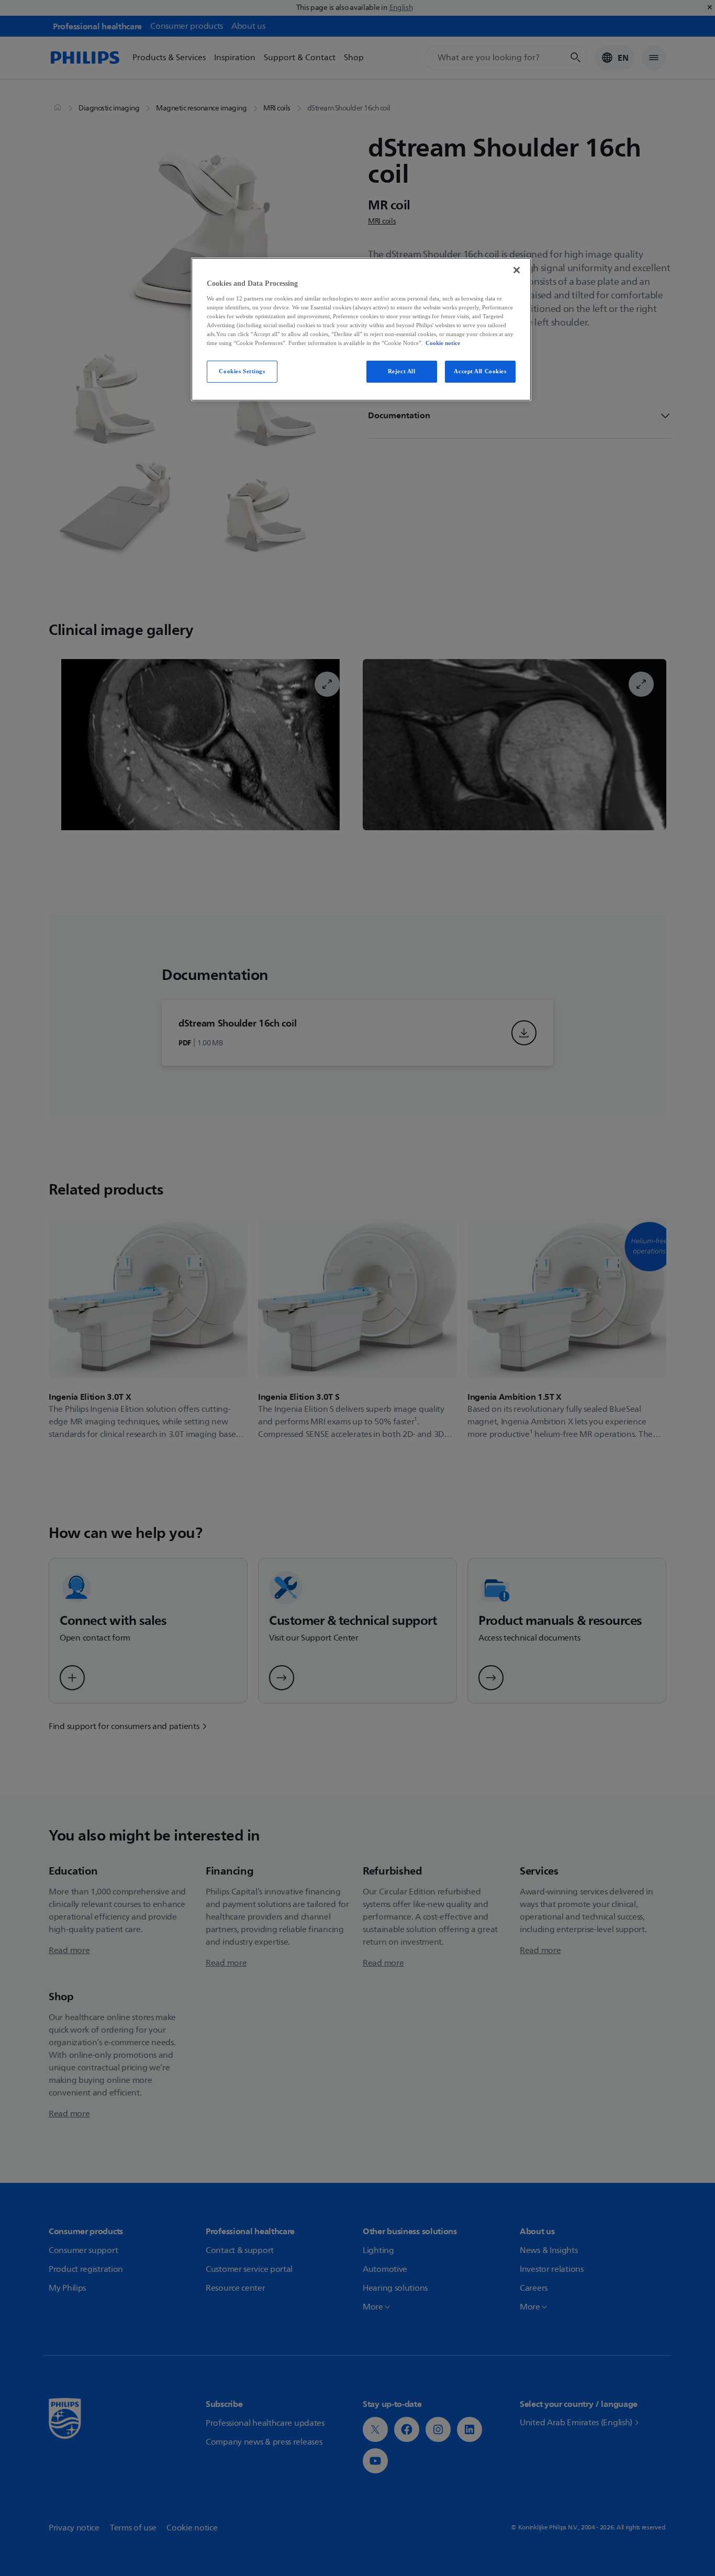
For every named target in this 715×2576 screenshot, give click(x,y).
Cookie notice (443, 343)
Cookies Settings (242, 371)
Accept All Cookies (480, 371)
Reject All (402, 371)
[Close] (517, 270)
